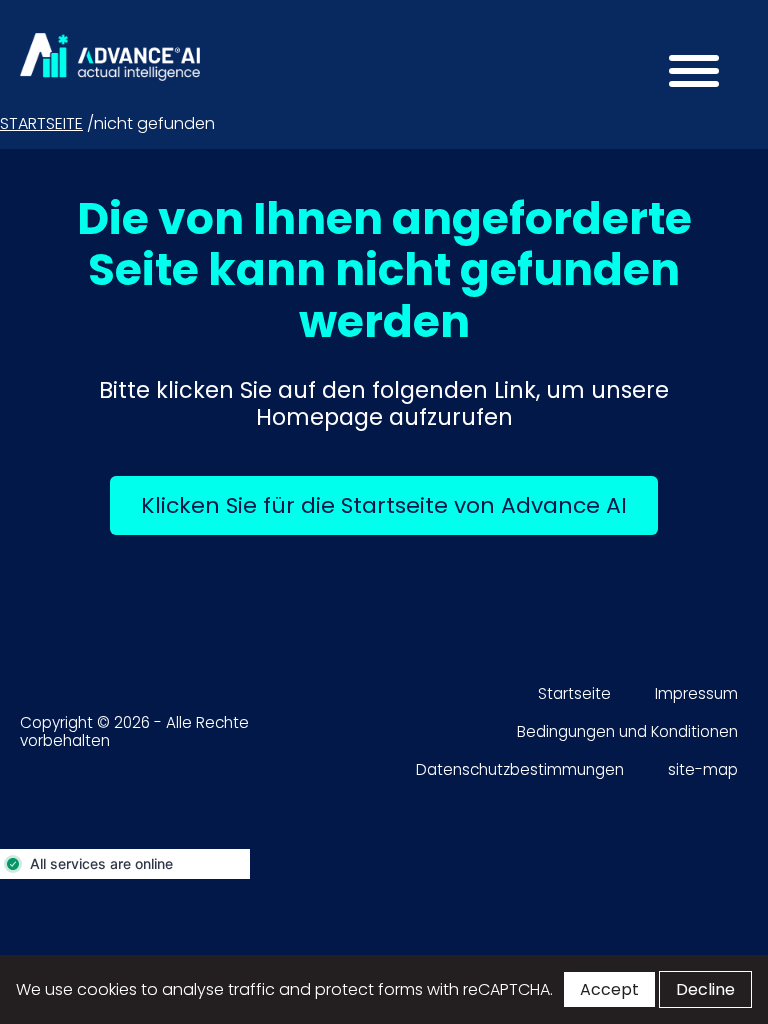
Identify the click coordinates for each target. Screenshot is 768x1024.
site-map (703, 769)
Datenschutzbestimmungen (520, 769)
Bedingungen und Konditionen (627, 731)
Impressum (696, 693)
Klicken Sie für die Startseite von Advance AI (399, 505)
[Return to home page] (110, 57)
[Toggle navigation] (688, 75)
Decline (705, 989)
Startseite (41, 123)
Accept (609, 989)
